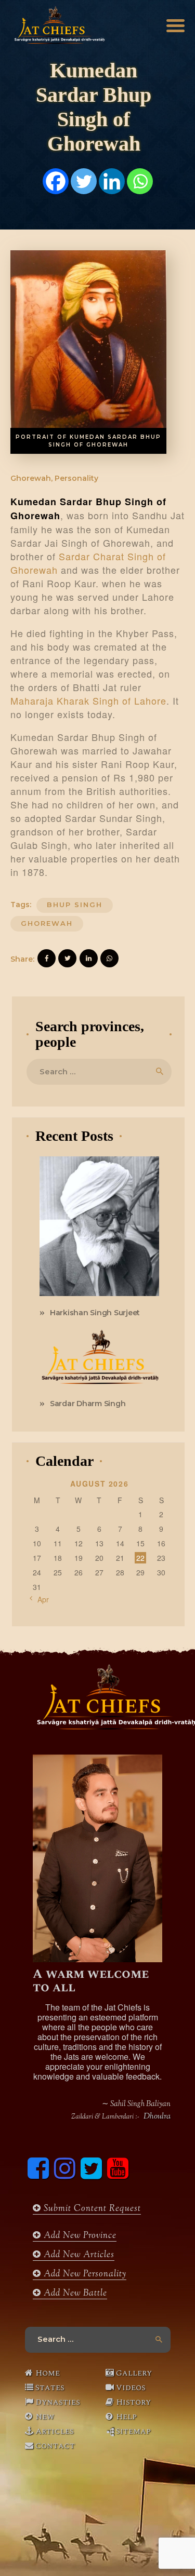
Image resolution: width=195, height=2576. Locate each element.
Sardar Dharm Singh (88, 1404)
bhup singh (75, 905)
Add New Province (79, 2236)
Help (126, 2417)
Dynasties (58, 2402)
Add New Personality (84, 2274)
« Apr (40, 1599)
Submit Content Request (91, 2209)
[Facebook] (56, 181)
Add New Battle (74, 2294)
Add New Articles (78, 2255)
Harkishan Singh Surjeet (95, 1313)
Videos (131, 2388)
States (50, 2388)
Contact (55, 2446)
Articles (55, 2431)
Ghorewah (47, 923)
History (133, 2402)
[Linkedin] (112, 181)
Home (48, 2373)
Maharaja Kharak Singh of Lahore (88, 700)
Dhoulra (157, 2117)
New (45, 2417)
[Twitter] (84, 181)
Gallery (134, 2373)
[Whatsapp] (140, 181)
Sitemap (133, 2431)
